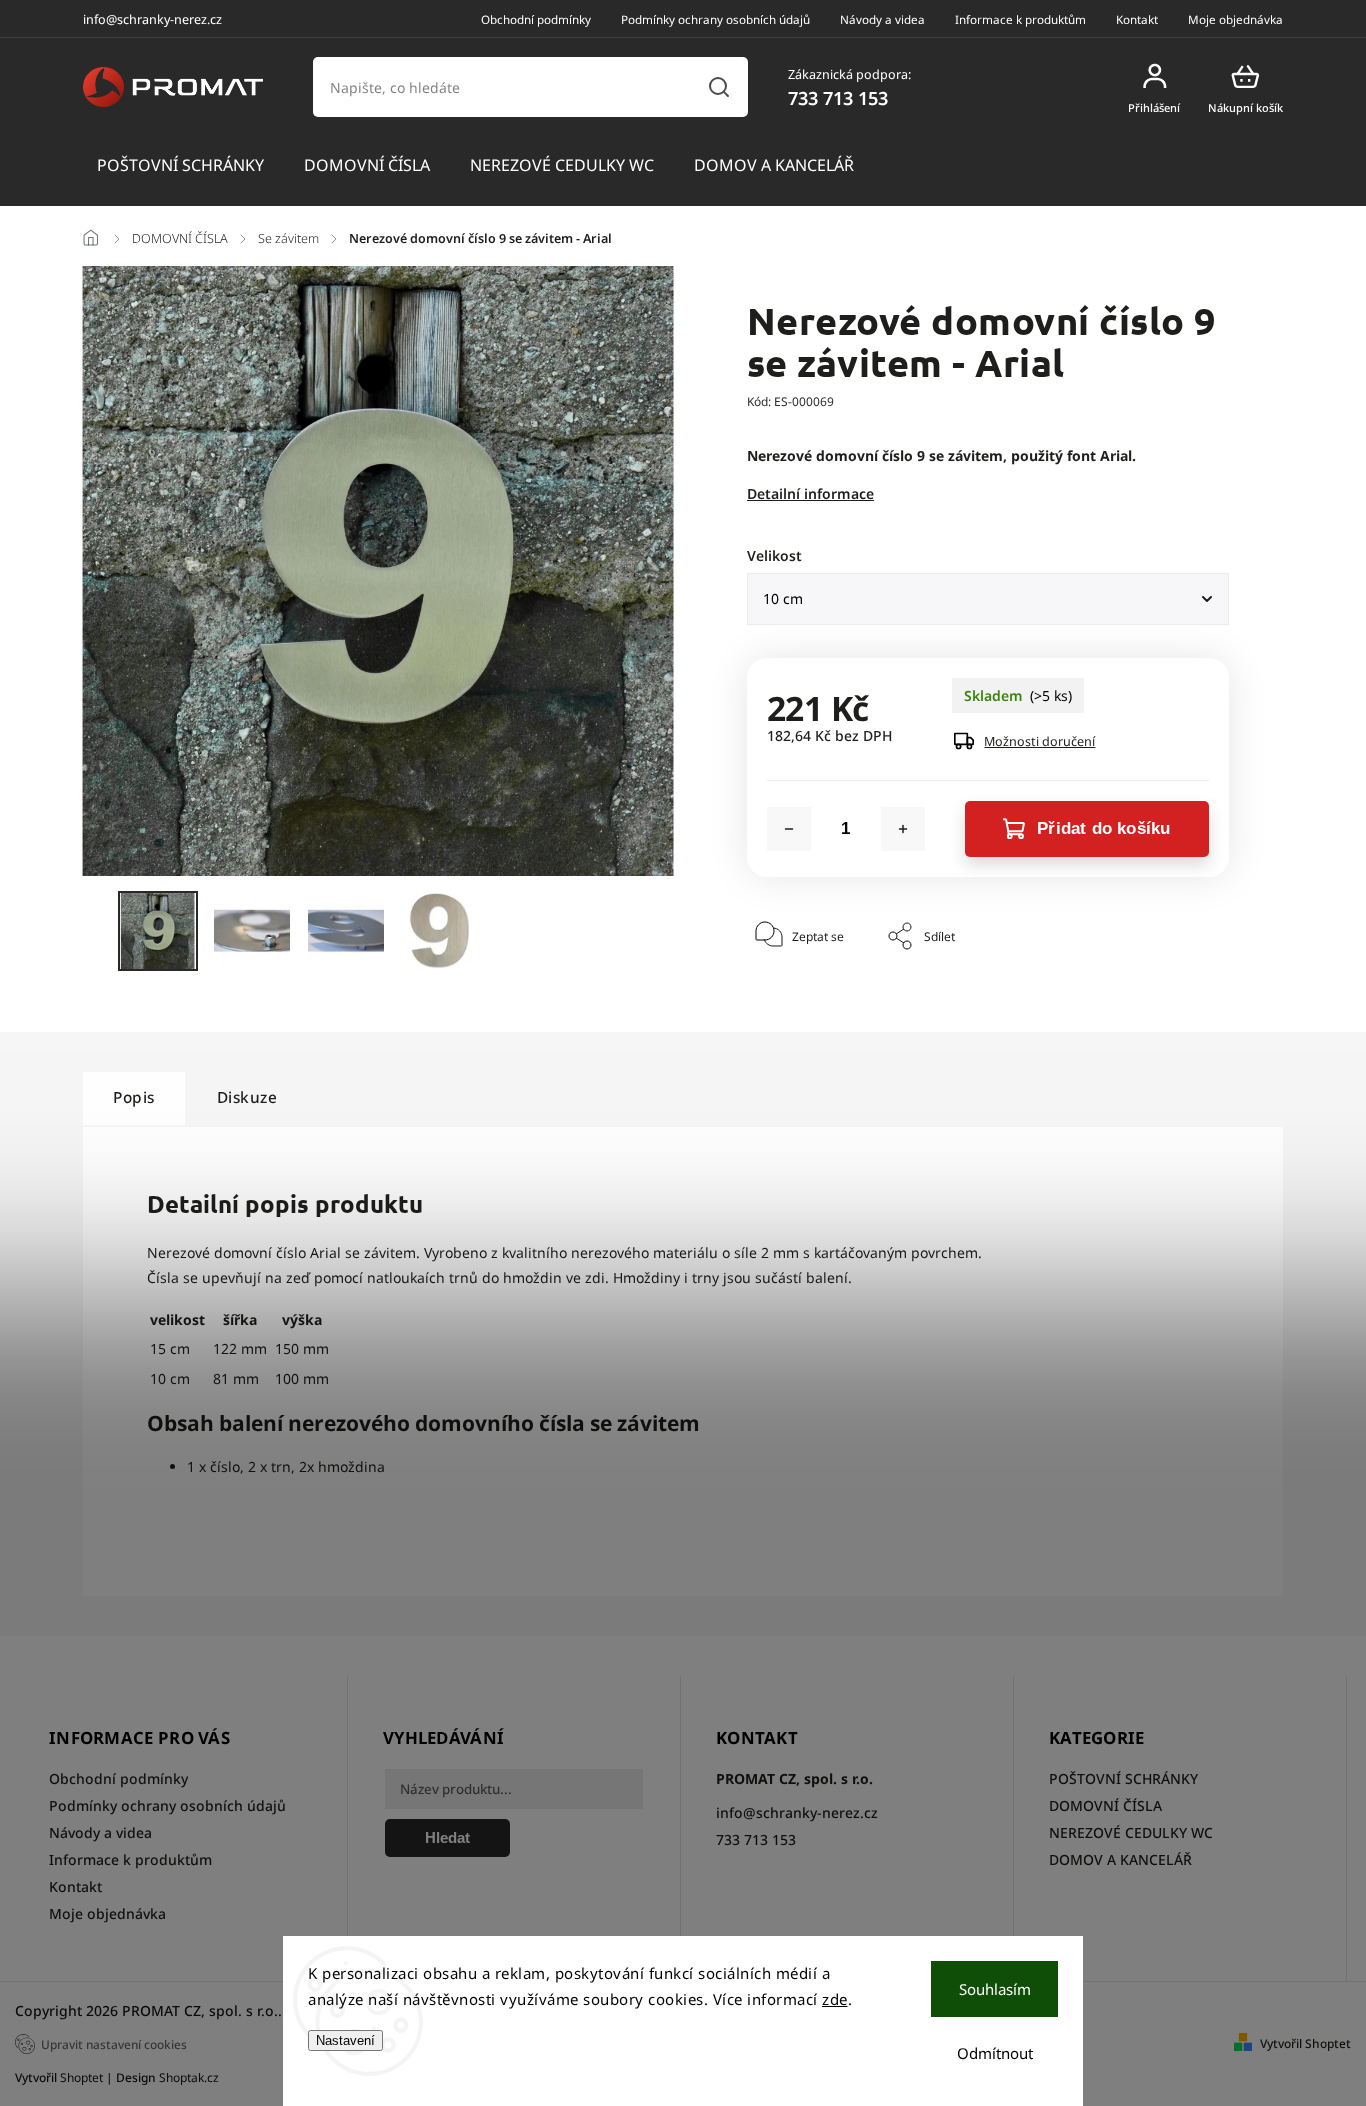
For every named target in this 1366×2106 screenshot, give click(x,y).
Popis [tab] (134, 1097)
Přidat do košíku (1103, 828)
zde (835, 1999)
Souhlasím (995, 1989)
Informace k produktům (1020, 19)
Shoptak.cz (189, 2077)
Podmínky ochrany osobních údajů (715, 19)
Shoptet (81, 2077)
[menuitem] (180, 166)
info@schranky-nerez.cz (797, 1812)
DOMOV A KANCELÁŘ (1120, 1859)
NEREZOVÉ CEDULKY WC (1131, 1832)
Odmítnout (995, 2053)
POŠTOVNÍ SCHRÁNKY (1123, 1778)
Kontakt (1137, 19)
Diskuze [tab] (247, 1097)
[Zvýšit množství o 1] (903, 829)
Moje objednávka (1235, 19)
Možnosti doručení (1039, 741)
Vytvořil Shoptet (1305, 2043)
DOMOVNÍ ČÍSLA (1105, 1805)
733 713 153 (756, 1839)
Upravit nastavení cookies (114, 2044)
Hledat (718, 87)
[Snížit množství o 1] (789, 829)
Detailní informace (810, 493)
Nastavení (345, 2040)
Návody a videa (882, 19)
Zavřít (1167, 997)
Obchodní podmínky (536, 19)
